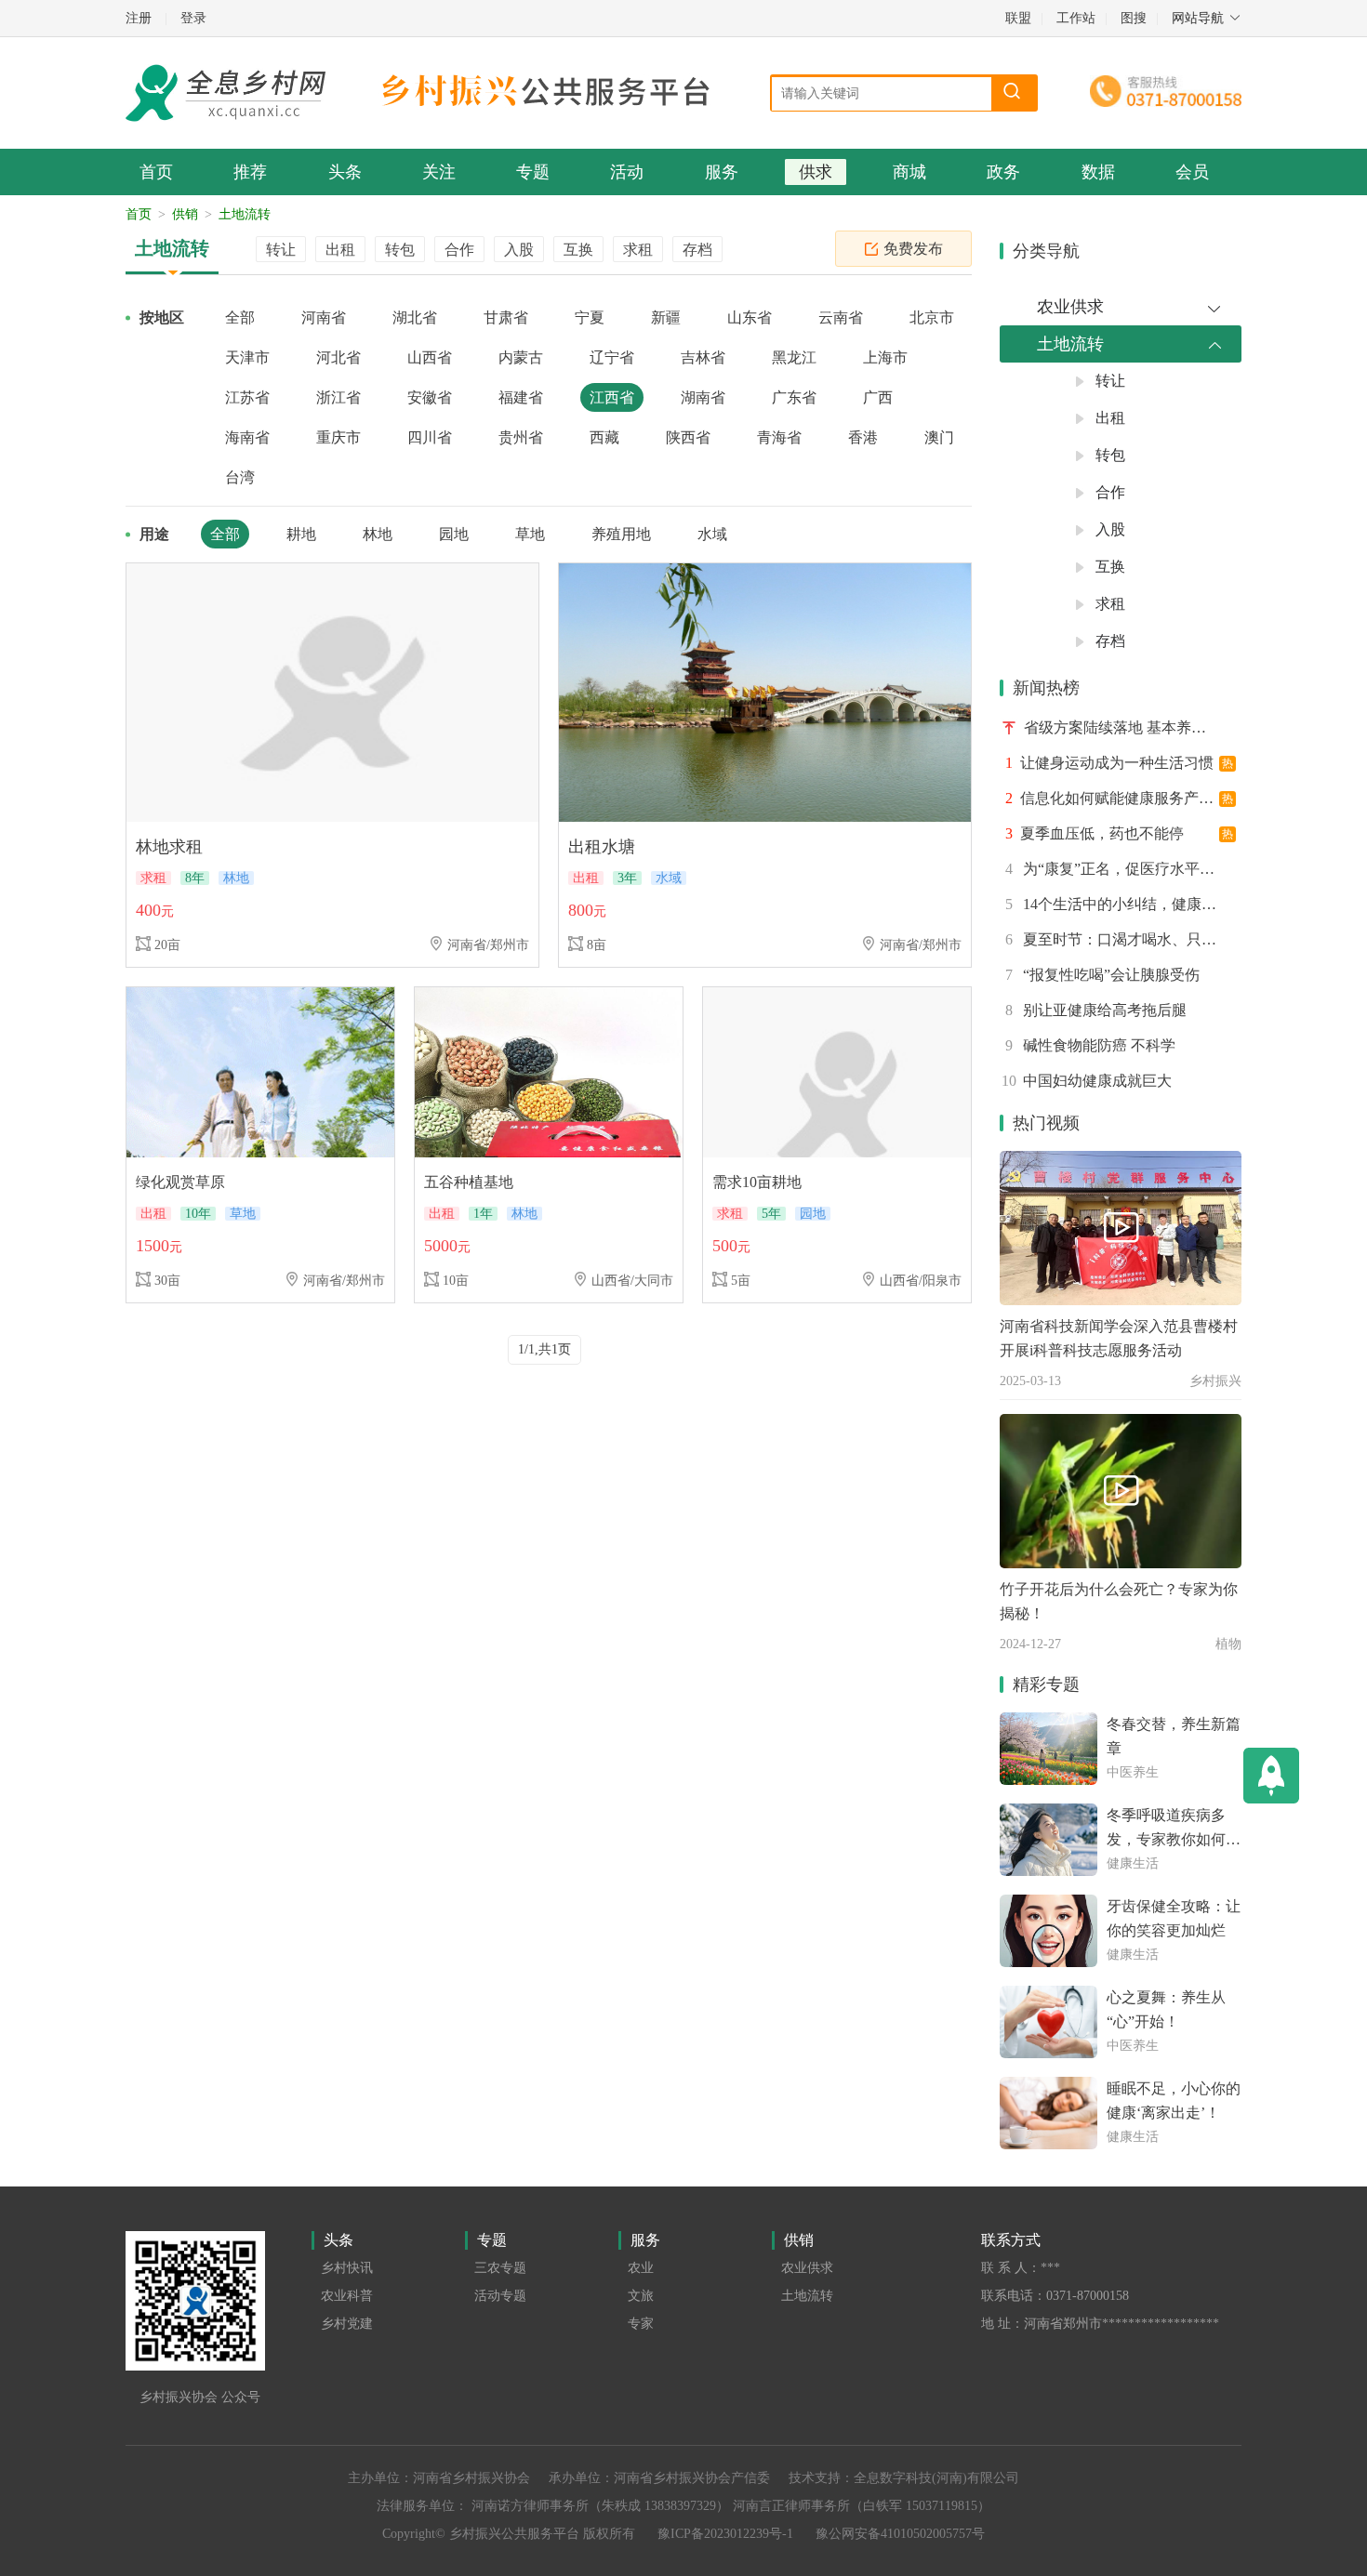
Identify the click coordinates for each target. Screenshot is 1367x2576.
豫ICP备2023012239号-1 (725, 2534)
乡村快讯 (347, 2268)
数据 (1098, 172)
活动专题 (500, 2296)
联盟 (1018, 18)
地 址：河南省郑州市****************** (1100, 2324)
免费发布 (913, 249)
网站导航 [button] (1198, 18)
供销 (185, 214)
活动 (627, 172)
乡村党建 (347, 2324)
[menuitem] (1121, 307)
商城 (909, 172)
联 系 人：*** (1021, 2268)
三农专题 (500, 2268)
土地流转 (245, 214)
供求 (816, 172)
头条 (345, 172)
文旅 (641, 2296)
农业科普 (347, 2296)
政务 (1003, 172)
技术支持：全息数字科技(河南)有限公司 (904, 2478)
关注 (439, 172)
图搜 (1134, 18)
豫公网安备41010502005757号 (900, 2534)
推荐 (250, 172)
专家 (641, 2324)
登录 (193, 18)
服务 (722, 172)
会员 (1192, 172)
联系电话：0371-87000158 (1055, 2296)
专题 (533, 172)
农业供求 (807, 2268)
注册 (139, 18)
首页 (156, 172)
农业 (641, 2268)
